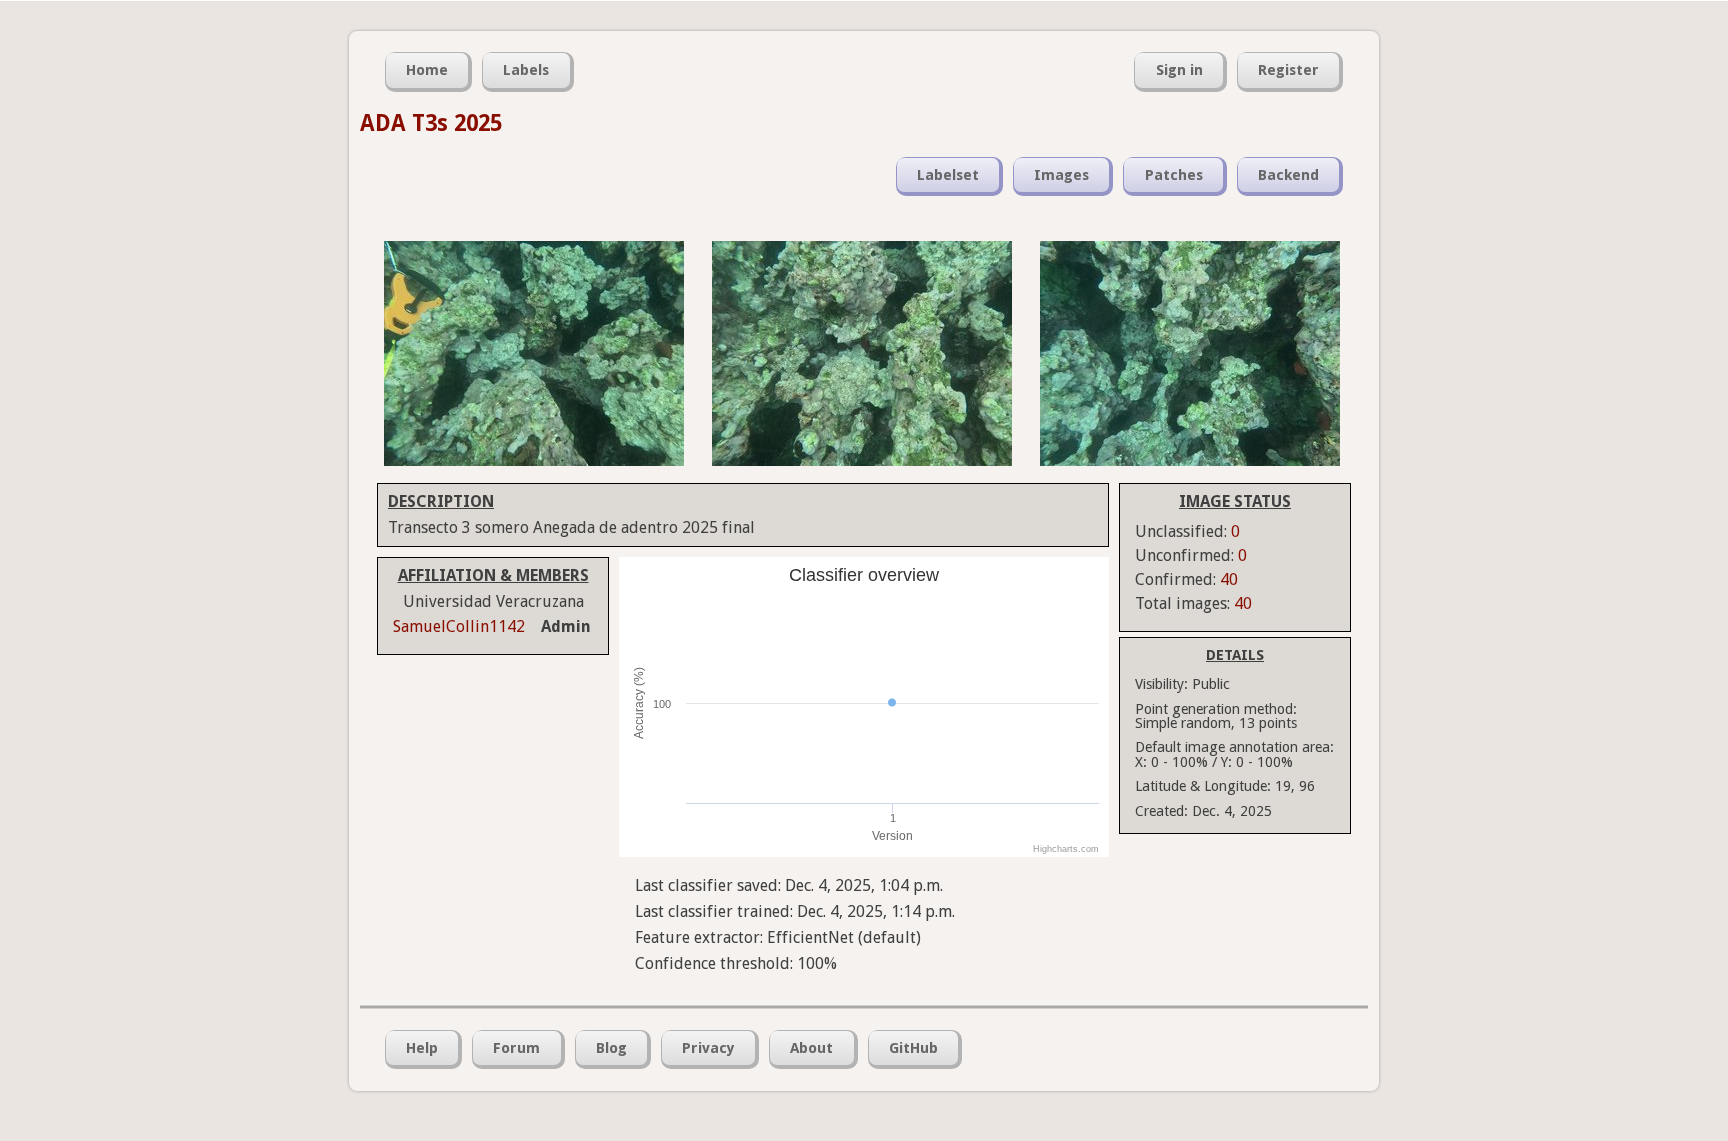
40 (1229, 579)
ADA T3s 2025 (431, 123)
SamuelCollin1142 (459, 626)
